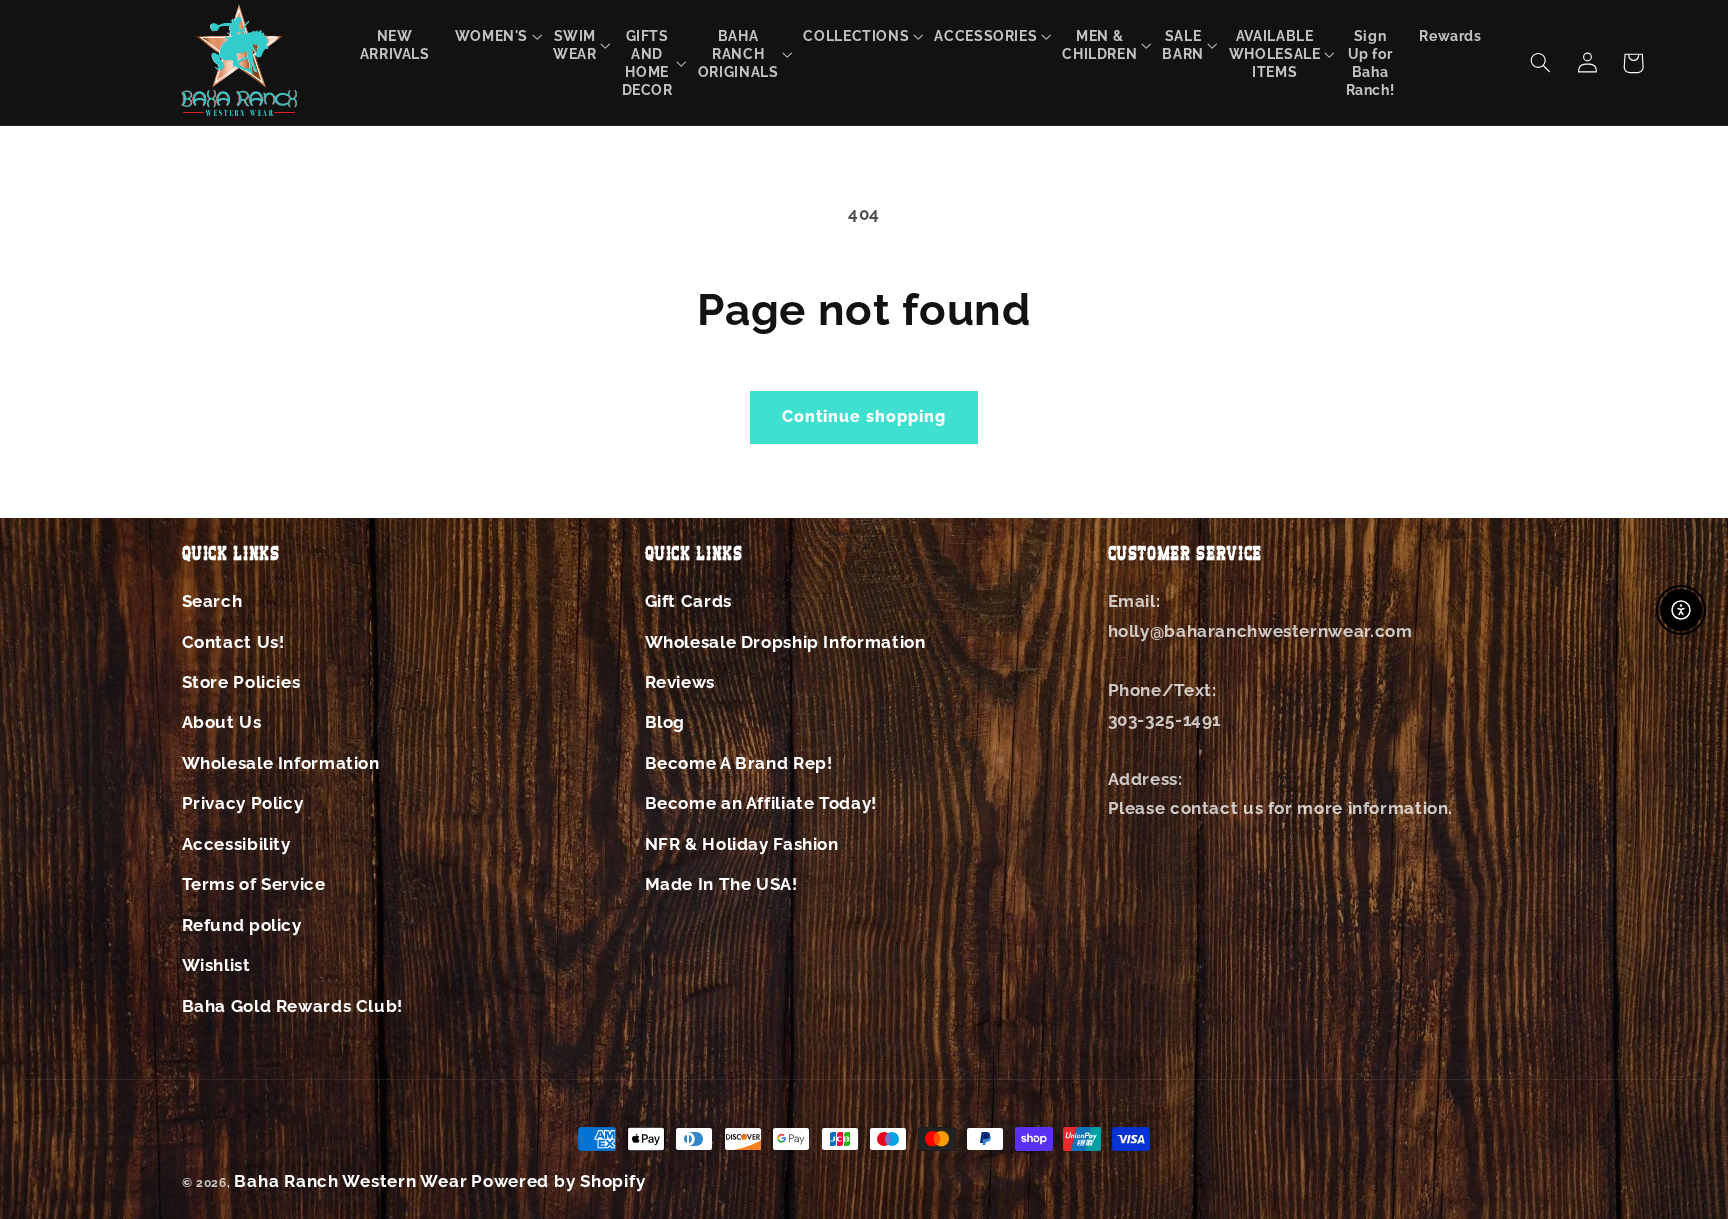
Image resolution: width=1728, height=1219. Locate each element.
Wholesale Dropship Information (785, 642)
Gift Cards (688, 601)
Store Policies (241, 682)
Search (212, 601)
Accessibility (236, 844)
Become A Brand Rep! (739, 763)
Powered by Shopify (558, 1181)
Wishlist (216, 965)
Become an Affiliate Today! (761, 803)
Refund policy (242, 925)
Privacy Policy (243, 803)
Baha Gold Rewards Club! (293, 1006)
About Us (222, 722)
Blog (665, 722)
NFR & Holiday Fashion (742, 844)
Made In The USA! (721, 884)
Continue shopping (864, 416)
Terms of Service (254, 884)
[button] (491, 35)
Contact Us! (233, 642)
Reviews (680, 682)
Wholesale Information (281, 763)
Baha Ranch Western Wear (350, 1181)
